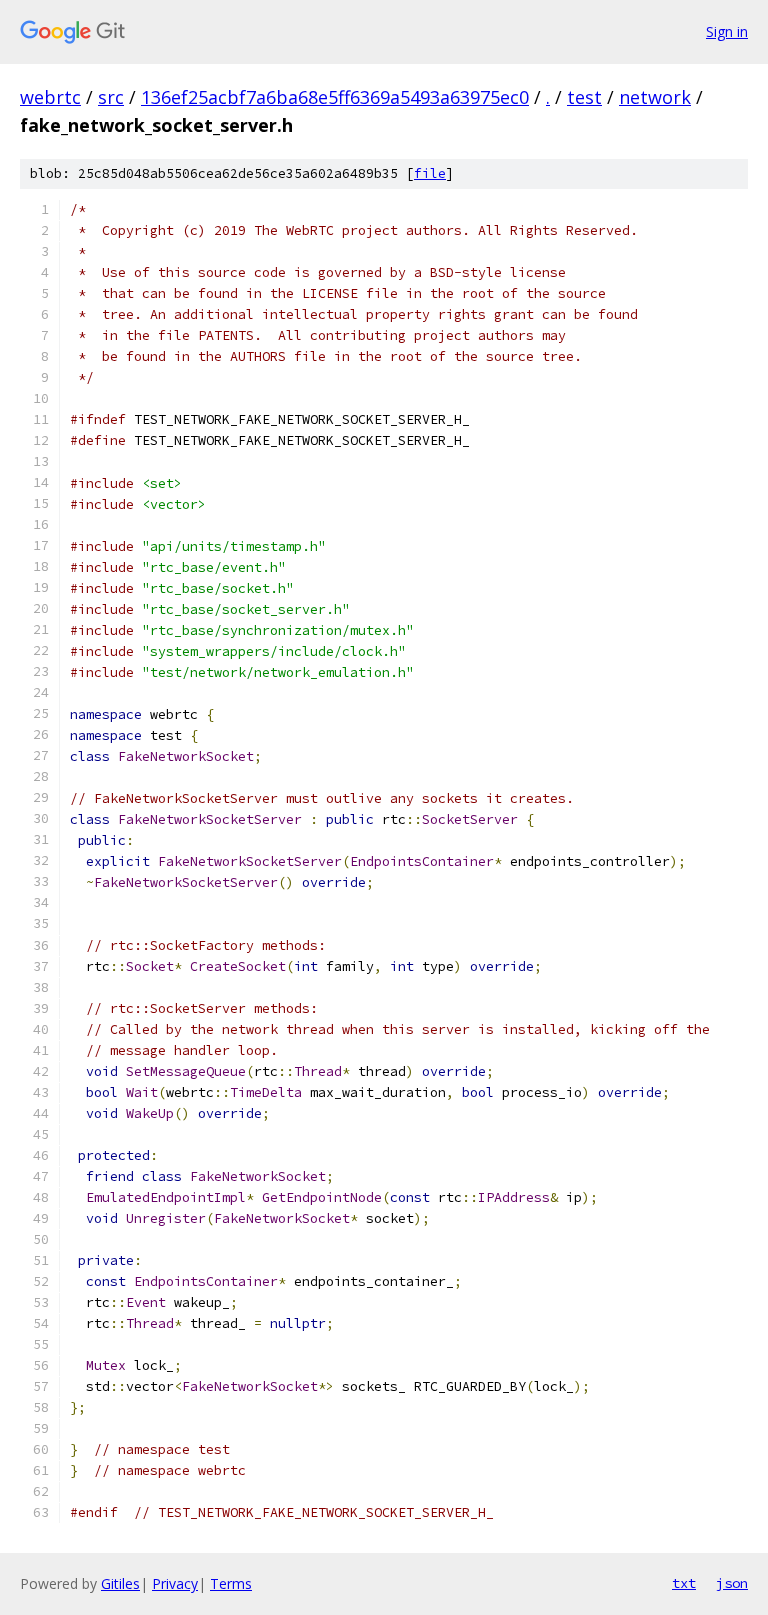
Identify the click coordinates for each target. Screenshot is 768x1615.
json (732, 1583)
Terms (231, 1583)
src (111, 97)
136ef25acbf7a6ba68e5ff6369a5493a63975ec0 (335, 97)
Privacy (175, 1583)
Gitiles (120, 1583)
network (655, 97)
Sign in (727, 31)
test (584, 97)
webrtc (50, 97)
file (430, 173)
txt (684, 1583)
